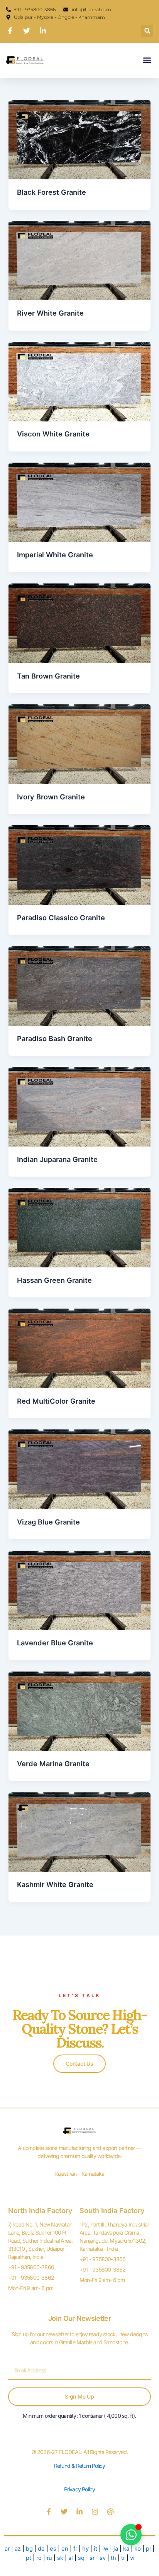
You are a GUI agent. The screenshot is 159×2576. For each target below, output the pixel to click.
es (53, 2549)
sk (60, 2558)
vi (132, 2558)
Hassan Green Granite (54, 1280)
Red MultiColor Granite (56, 1401)
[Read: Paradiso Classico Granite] (79, 864)
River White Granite (50, 313)
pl (148, 2549)
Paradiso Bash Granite (55, 1038)
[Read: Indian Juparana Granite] (79, 1107)
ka (126, 2549)
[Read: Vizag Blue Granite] (79, 1469)
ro (39, 2558)
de (41, 2549)
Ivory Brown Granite (51, 797)
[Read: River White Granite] (79, 260)
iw (105, 2549)
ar (7, 2549)
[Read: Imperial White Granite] (79, 502)
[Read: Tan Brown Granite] (79, 623)
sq (81, 2558)
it (96, 2549)
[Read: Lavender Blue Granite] (79, 1590)
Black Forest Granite (52, 192)
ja (116, 2549)
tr (123, 2558)
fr (75, 2549)
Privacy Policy (80, 2489)
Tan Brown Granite (48, 676)
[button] (147, 31)
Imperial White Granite (55, 555)
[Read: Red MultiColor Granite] (79, 1348)
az (18, 2549)
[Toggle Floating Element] (131, 2535)
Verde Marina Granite (53, 1764)
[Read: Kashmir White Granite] (79, 1832)
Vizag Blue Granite (48, 1522)
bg (29, 2549)
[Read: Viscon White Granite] (79, 381)
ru (49, 2558)
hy (85, 2549)
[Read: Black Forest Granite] (79, 139)
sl (71, 2558)
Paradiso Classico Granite (61, 918)
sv (103, 2558)
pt (29, 2558)
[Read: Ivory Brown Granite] (79, 744)
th (113, 2558)
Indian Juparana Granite (57, 1159)
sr (92, 2558)
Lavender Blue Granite (55, 1643)
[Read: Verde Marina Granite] (79, 1711)
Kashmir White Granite (55, 1884)
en (65, 2549)
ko (138, 2549)
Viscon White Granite (53, 434)
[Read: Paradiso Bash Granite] (79, 986)
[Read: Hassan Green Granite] (79, 1227)
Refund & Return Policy (79, 2466)
